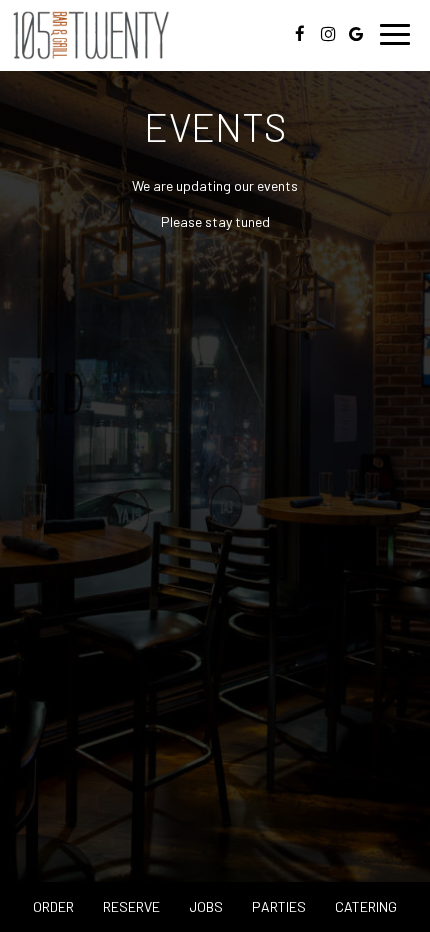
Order (53, 906)
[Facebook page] (300, 34)
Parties (279, 906)
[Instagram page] (328, 34)
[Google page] (356, 34)
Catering (366, 906)
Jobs (206, 906)
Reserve (131, 906)
